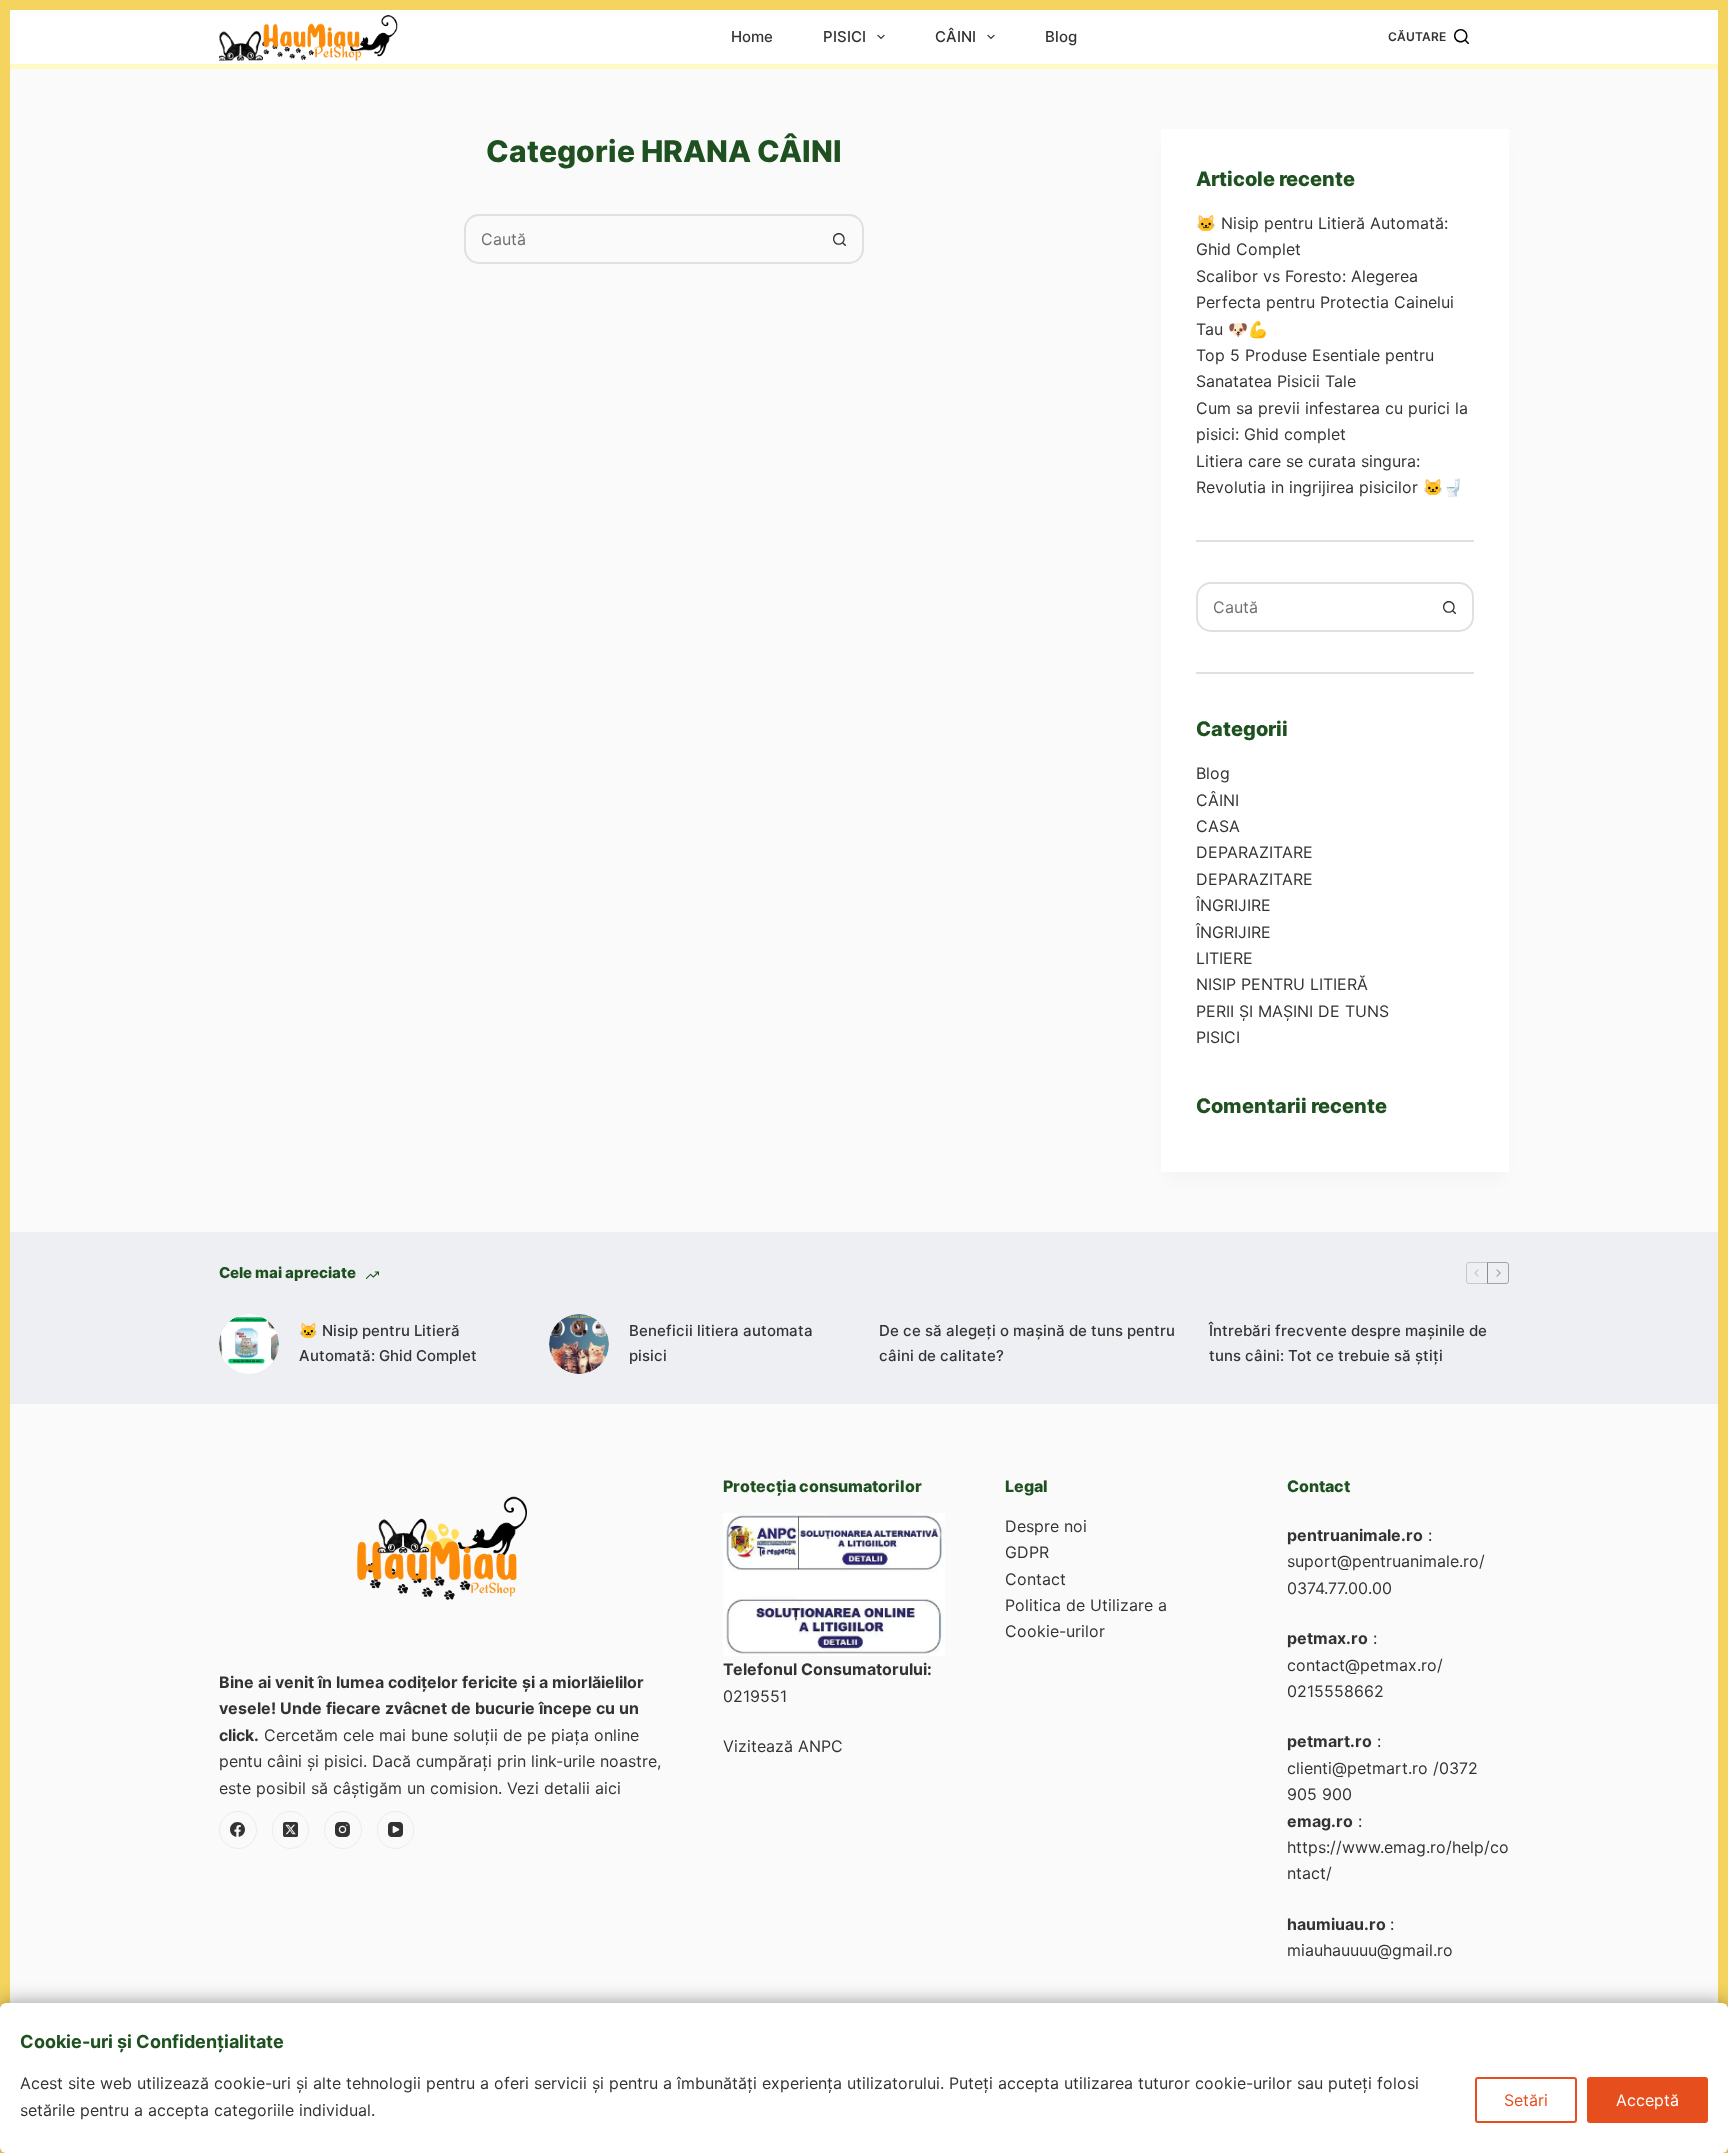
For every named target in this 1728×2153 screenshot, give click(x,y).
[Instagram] (343, 1830)
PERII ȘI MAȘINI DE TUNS (1292, 1011)
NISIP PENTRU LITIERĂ (1282, 984)
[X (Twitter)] (291, 1830)
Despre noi (1046, 1526)
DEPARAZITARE (1254, 852)
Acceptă (1647, 2100)
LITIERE (1224, 958)
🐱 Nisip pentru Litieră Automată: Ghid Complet (388, 1343)
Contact (1035, 1579)
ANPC (820, 1746)
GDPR (1027, 1552)
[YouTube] (396, 1830)
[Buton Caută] (839, 239)
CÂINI (955, 37)
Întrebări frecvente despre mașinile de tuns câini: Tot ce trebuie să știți (1348, 1343)
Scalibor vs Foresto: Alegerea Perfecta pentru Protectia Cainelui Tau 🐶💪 (1325, 302)
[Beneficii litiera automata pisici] (579, 1344)
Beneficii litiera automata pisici (721, 1343)
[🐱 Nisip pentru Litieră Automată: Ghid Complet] (249, 1344)
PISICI (844, 37)
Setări (1526, 2100)
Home (752, 37)
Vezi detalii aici (564, 1788)
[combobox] (641, 239)
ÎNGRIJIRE (1233, 905)
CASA (1218, 826)
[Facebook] (238, 1830)
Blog (1061, 37)
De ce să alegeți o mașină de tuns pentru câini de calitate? (1027, 1343)
